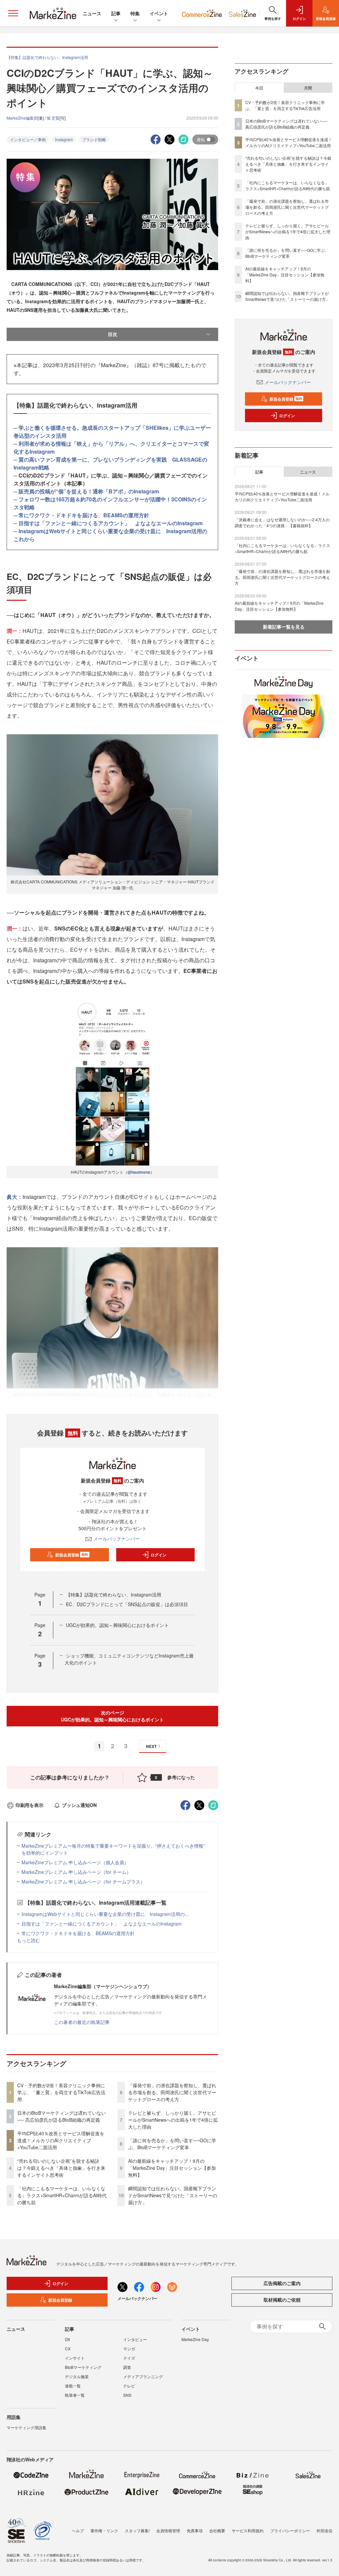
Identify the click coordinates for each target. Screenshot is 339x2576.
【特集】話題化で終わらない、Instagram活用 (114, 1595)
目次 (113, 334)
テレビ (129, 2386)
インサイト (75, 2358)
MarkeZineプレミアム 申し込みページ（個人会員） (75, 1862)
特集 (135, 13)
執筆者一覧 (75, 2395)
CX (68, 2349)
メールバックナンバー (117, 1539)
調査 (127, 2367)
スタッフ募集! (137, 2530)
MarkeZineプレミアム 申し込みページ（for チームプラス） (83, 1881)
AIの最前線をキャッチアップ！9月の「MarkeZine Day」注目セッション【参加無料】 (172, 2168)
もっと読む (28, 1940)
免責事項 (195, 2530)
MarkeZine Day (195, 2339)
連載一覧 (73, 2386)
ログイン (159, 1555)
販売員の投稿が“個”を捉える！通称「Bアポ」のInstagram (89, 491)
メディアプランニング (143, 2376)
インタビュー (135, 2339)
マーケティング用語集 (26, 2427)
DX (68, 2339)
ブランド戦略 (94, 139)
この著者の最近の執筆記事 (82, 2022)
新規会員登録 (72, 1555)
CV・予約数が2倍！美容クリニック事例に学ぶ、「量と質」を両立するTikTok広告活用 (61, 2092)
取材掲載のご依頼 (282, 2300)
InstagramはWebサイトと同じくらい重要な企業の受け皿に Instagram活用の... (105, 1914)
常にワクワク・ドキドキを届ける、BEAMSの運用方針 (84, 515)
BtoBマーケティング (83, 2367)
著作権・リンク (104, 2530)
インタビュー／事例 (28, 139)
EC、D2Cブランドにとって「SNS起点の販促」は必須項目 (127, 1604)
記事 (116, 13)
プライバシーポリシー (290, 2530)
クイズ (129, 2358)
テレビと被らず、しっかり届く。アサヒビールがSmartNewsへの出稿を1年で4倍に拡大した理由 (173, 2120)
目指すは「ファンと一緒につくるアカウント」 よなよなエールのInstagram (111, 523)
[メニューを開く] (13, 13)
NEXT (151, 1746)
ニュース (92, 13)
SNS (127, 2395)
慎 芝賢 (53, 118)
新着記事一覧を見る (284, 627)
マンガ (129, 2349)
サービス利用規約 (248, 2530)
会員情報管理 (168, 2530)
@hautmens (139, 1172)
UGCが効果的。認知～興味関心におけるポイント (117, 1625)
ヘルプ (78, 2530)
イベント (159, 13)
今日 (259, 88)
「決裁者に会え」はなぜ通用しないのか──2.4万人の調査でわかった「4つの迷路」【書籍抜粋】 (282, 522)
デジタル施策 (77, 2376)
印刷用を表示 (29, 1805)
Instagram (64, 139)
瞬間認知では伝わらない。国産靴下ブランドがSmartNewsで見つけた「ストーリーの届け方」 (173, 2195)
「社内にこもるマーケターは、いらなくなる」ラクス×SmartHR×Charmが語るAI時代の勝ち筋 (62, 2195)
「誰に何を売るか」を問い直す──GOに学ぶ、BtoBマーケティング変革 (172, 2144)
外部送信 (324, 2530)
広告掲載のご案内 (282, 2283)
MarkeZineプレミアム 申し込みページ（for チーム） (76, 1872)
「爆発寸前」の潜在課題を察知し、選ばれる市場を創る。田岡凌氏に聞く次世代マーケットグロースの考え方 (172, 2092)
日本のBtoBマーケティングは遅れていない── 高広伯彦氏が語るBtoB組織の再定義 (62, 2116)
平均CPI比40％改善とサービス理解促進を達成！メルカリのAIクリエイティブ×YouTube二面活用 (61, 2140)
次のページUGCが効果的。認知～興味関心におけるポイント (112, 1716)
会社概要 (217, 2530)
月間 (308, 88)
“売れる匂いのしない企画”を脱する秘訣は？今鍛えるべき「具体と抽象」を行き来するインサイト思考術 (61, 2168)
